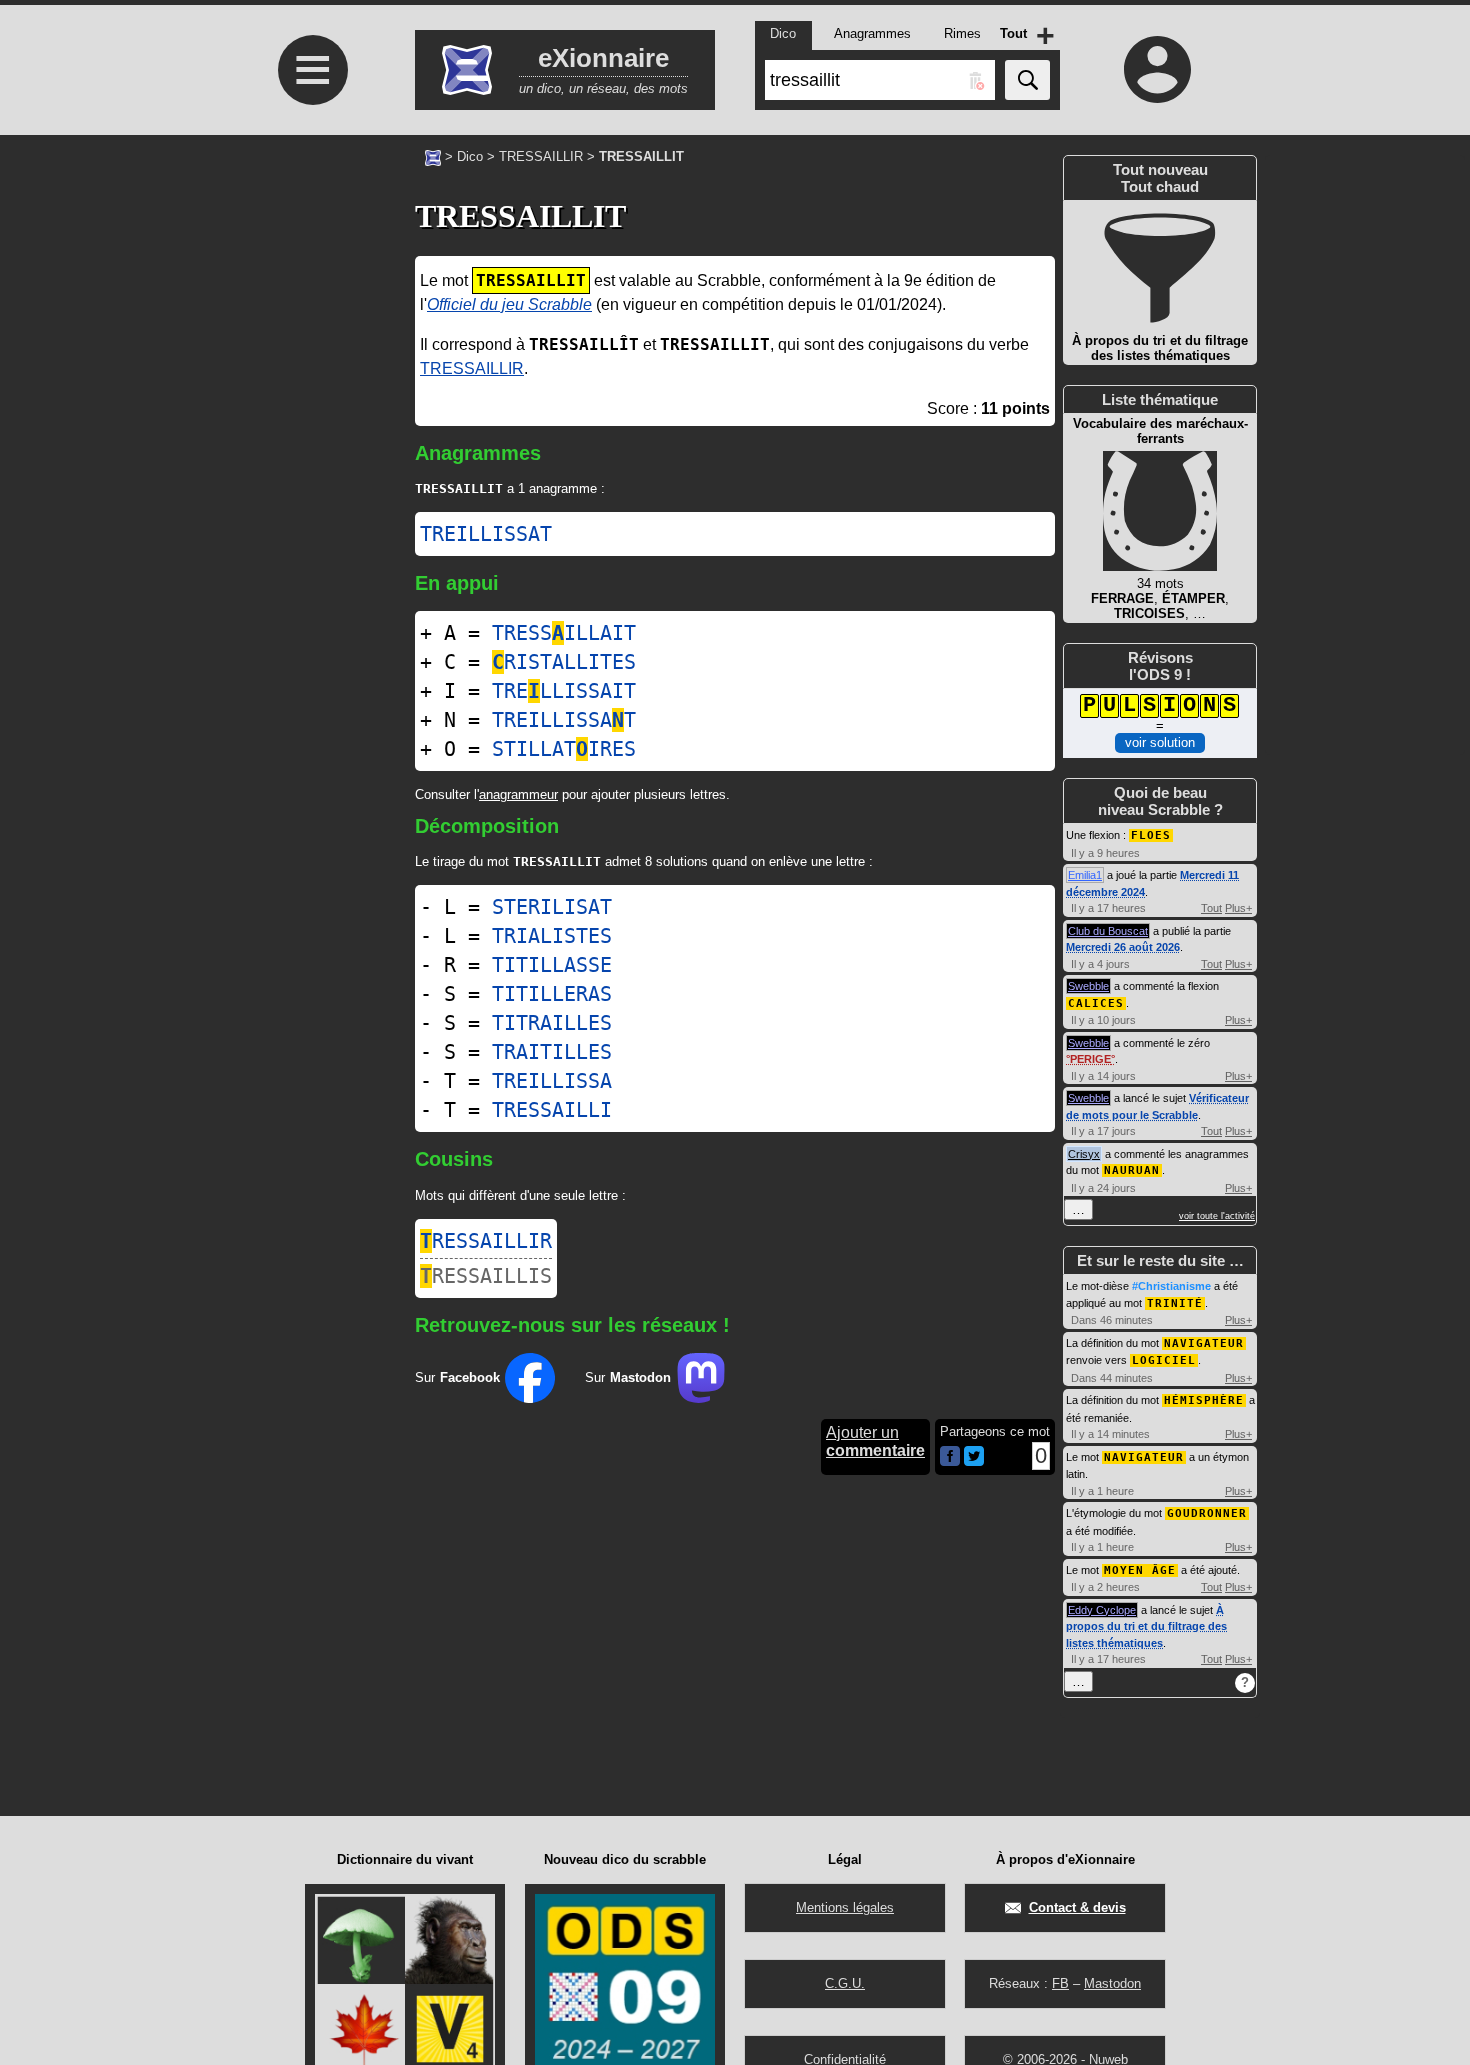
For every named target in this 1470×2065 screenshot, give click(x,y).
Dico (470, 156)
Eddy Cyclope (1102, 1610)
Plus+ (1238, 908)
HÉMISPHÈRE (1204, 1400)
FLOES (1151, 835)
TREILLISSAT (486, 534)
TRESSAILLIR (541, 156)
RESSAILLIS (486, 1276)
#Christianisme (1171, 1286)
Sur (457, 1377)
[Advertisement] (310, 420)
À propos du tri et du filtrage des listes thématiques (1146, 1626)
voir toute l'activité (1217, 1216)
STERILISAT (552, 907)
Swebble (1088, 986)
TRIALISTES (552, 936)
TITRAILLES (552, 1023)
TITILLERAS (552, 994)
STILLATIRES (564, 749)
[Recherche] (1027, 80)
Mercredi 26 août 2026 (1123, 947)
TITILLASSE (552, 965)
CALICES (1096, 1003)
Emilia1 (1085, 875)
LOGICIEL (1164, 1360)
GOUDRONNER (1207, 1513)
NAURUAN (1132, 1170)
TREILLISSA (552, 1081)
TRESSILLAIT (564, 633)
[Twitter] (974, 1461)
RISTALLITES (564, 662)
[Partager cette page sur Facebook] (950, 1457)
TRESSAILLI (552, 1110)
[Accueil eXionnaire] (433, 156)
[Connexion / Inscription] (1158, 69)
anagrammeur (518, 794)
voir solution (1160, 742)
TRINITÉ (1175, 1303)
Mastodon (1112, 1983)
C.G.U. (845, 1983)
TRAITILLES (552, 1052)
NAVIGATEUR (1204, 1343)
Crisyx (1084, 1154)
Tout (1211, 908)
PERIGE (1090, 1059)
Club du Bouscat (1108, 931)
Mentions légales (845, 1907)
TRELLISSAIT (564, 691)
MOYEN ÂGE (1140, 1570)
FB (1060, 1983)
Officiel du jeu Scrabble (509, 304)
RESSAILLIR (486, 1241)
